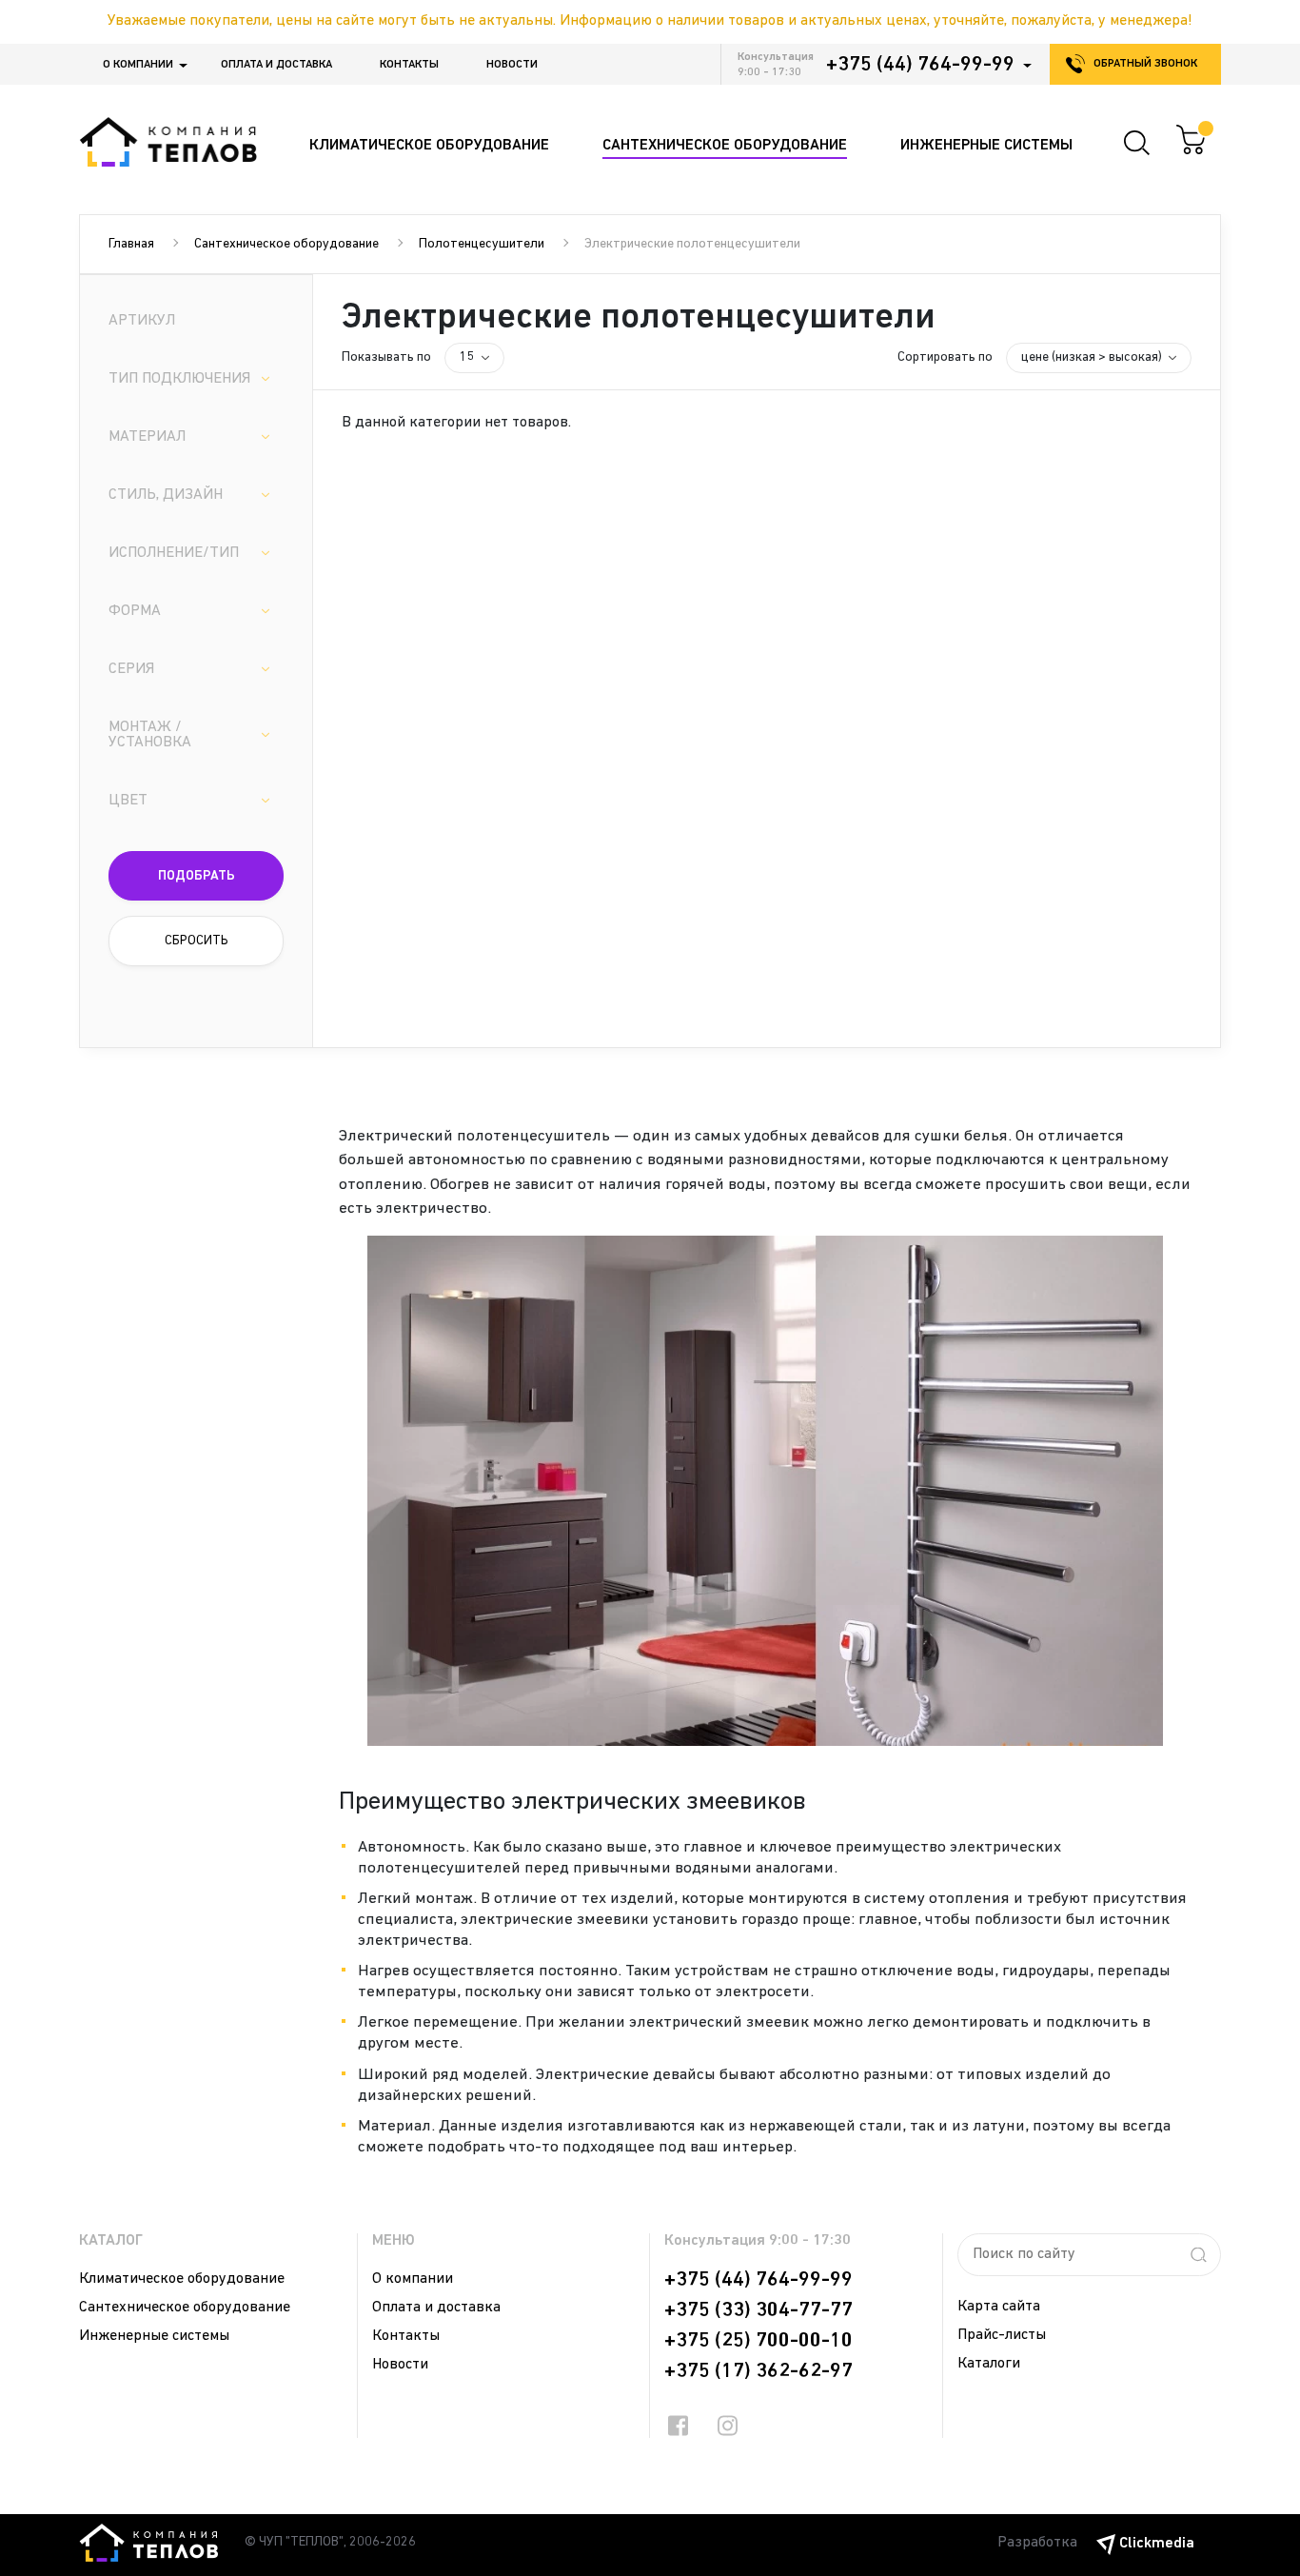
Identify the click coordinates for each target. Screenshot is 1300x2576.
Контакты (409, 65)
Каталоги (989, 2364)
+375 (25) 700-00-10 (758, 2341)
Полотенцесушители (482, 244)
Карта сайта (999, 2307)
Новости (512, 65)
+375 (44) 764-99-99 (920, 65)
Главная (131, 244)
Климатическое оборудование (182, 2279)
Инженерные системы (154, 2336)
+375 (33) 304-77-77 (758, 2310)
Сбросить (197, 941)
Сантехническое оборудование (286, 244)
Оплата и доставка (276, 65)
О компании (138, 65)
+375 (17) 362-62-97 (758, 2371)
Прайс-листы (1002, 2335)
